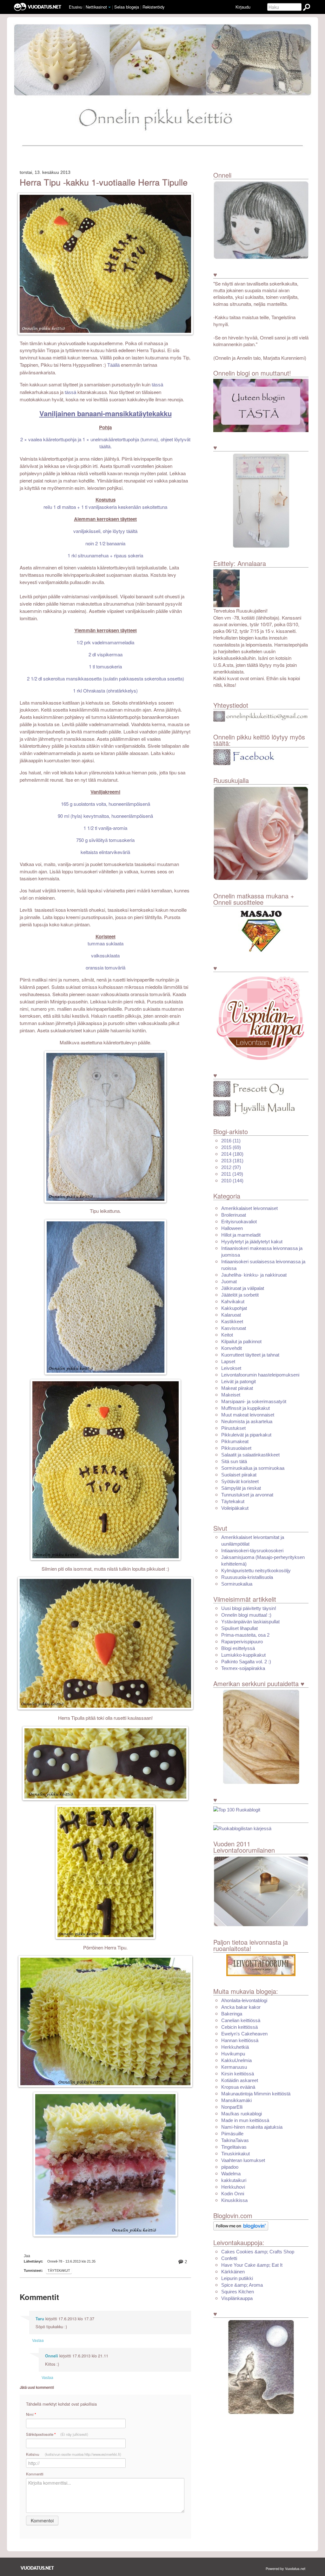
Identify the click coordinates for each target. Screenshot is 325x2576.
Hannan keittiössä (240, 2040)
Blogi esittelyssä (238, 1648)
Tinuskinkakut (235, 2154)
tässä (157, 385)
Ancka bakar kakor (241, 2007)
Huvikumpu (233, 2054)
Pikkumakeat (235, 1441)
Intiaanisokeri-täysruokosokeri (252, 1551)
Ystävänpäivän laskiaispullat (250, 1622)
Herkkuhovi (233, 2187)
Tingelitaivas (234, 2147)
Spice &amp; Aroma (242, 2285)
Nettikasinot (96, 7)
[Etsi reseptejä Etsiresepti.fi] (242, 1828)
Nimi (31, 2414)
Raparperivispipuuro (242, 1642)
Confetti (229, 2258)
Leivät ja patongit (239, 1381)
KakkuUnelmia (236, 2060)
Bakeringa (232, 2014)
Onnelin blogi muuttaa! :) (246, 1615)
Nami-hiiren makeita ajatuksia (252, 2127)
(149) (232, 1174)
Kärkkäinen (233, 2272)
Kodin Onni (233, 2194)
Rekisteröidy (153, 7)
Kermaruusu (234, 2067)
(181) (232, 1161)
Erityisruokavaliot (239, 1222)
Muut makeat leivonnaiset (248, 1415)
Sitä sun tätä (234, 1461)
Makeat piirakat (237, 1388)
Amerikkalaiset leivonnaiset (249, 1208)
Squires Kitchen (238, 2292)
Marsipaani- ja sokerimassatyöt (254, 1401)
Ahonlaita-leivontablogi (244, 2000)
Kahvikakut (233, 1301)
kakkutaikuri (234, 2180)
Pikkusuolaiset (236, 1448)
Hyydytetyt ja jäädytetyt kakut (252, 1242)
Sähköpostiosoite (57, 2434)
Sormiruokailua (237, 1584)
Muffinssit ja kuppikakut (245, 1408)
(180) (232, 1154)
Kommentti (35, 2474)
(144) (232, 1181)
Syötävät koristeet (240, 1481)
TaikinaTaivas (235, 2140)
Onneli (52, 2356)
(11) (231, 1141)
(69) (231, 1147)
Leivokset (231, 1368)
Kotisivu (74, 2454)
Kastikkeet (232, 1321)
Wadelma (231, 2174)
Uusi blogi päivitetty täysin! (249, 1608)
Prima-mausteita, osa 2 (245, 1635)
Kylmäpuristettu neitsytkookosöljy (256, 1571)
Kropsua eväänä (238, 2087)
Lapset (228, 1361)
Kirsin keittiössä (238, 2074)
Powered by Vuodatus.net (285, 2568)
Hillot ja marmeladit (241, 1235)
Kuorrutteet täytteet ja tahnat (250, 1355)
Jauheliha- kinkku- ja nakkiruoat (254, 1275)
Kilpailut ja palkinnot (241, 1341)
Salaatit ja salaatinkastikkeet (250, 1455)
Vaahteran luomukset (243, 2160)
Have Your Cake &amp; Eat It (252, 2265)
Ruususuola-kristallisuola (247, 1577)
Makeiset (231, 1395)
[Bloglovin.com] (241, 2226)
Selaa (127, 7)
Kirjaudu (243, 7)
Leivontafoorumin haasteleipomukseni (260, 1375)
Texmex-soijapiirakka (243, 1668)
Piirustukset (233, 1428)
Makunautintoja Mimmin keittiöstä (256, 2094)
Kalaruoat (231, 1315)
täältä (132, 531)
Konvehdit (232, 1348)
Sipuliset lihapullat (239, 1628)
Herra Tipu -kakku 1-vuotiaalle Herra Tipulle (104, 182)
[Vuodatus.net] (37, 2568)
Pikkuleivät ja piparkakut (246, 1435)
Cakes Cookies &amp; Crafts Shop (258, 2252)
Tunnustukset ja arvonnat (247, 1495)
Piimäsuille (232, 2134)
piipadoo (230, 2167)
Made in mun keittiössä (245, 2120)
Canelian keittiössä (241, 2020)
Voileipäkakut (235, 1508)
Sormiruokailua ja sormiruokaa (253, 1468)
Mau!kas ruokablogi (242, 2114)
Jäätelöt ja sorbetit (240, 1295)
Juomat (229, 1281)
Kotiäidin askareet (240, 2080)
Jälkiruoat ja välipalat (243, 1288)
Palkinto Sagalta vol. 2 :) (246, 1662)
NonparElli (232, 2107)
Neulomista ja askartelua (247, 1421)
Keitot (227, 1335)
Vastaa (38, 2340)
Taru (40, 2319)
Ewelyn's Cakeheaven (244, 2034)
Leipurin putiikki (237, 2278)
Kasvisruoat (234, 1328)
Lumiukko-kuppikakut (243, 1655)
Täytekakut (59, 2270)
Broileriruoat (234, 1215)
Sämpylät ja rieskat (241, 1488)
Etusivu (76, 7)
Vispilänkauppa (237, 2298)
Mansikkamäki (236, 2100)
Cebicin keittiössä (239, 2027)
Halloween (232, 1228)
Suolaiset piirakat (239, 1475)
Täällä (113, 365)
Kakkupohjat (234, 1308)
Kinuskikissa (234, 2200)
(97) (231, 1167)
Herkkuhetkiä (235, 2047)
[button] (109, 7)
